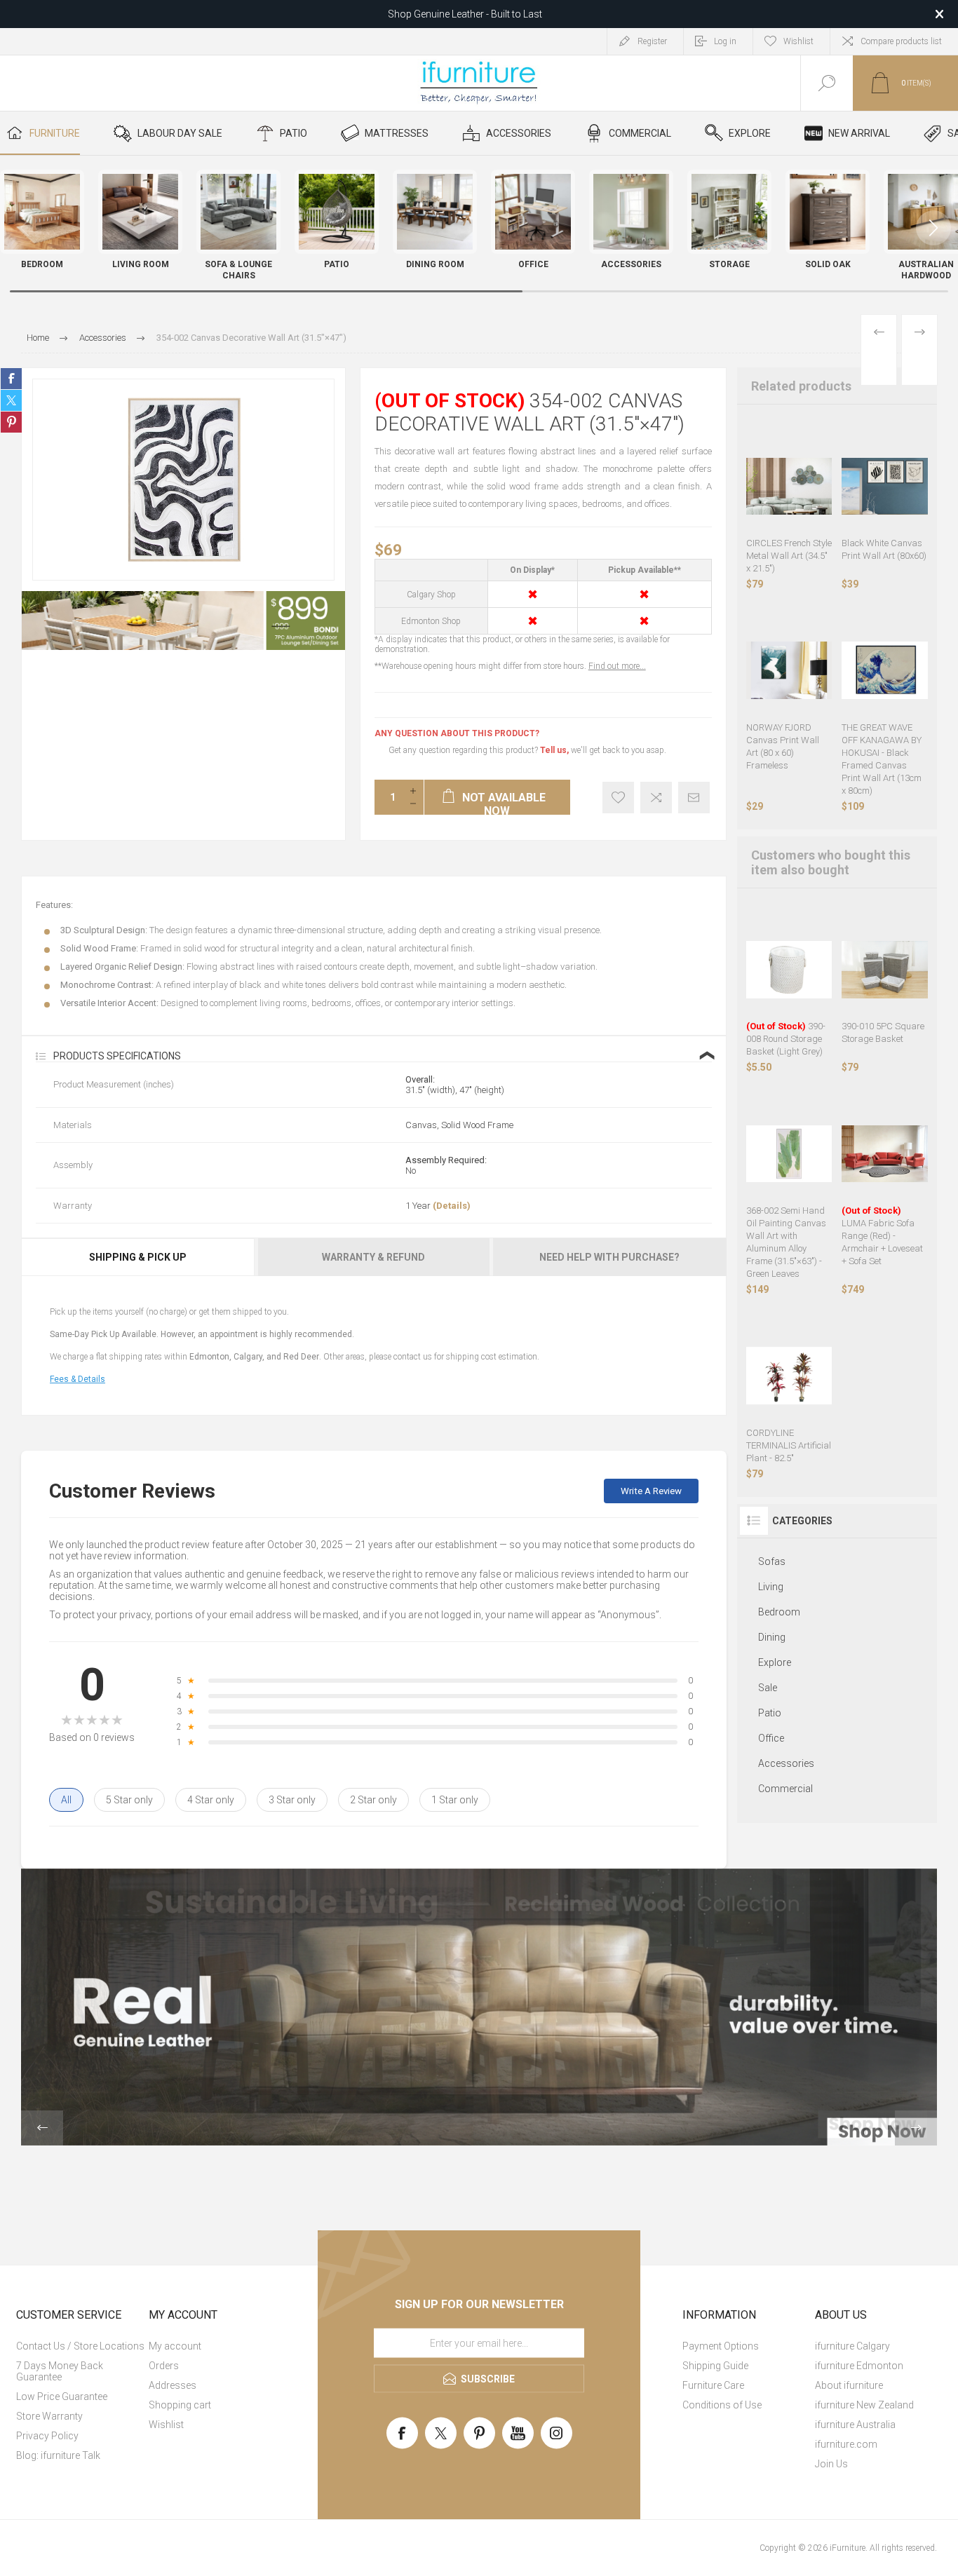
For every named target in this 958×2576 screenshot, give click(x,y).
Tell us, (554, 750)
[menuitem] (81, 2346)
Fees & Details (77, 1379)
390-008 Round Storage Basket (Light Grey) (786, 1039)
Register (652, 41)
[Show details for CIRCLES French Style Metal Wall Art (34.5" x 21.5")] (789, 486)
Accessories (786, 1763)
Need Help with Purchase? (609, 1257)
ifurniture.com (846, 2444)
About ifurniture (849, 2385)
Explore (775, 1662)
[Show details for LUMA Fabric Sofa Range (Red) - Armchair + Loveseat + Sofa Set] (885, 1154)
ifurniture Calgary (852, 2346)
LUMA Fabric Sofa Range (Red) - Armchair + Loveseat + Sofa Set (882, 1236)
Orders (164, 2366)
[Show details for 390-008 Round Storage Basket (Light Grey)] (789, 970)
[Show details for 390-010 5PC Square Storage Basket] (885, 970)
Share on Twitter (11, 400)
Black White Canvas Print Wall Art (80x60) (884, 549)
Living (771, 1587)
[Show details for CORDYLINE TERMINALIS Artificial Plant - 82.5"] (789, 1376)
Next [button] (916, 2128)
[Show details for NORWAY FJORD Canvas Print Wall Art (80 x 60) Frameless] (789, 671)
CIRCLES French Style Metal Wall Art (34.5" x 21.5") (789, 556)
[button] (933, 228)
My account (175, 2346)
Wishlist (166, 2425)
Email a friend (694, 798)
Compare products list (901, 41)
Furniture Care (713, 2385)
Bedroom (779, 1612)
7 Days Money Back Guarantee (60, 2371)
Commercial (785, 1789)
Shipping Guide (715, 2366)
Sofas (772, 1561)
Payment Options (721, 2346)
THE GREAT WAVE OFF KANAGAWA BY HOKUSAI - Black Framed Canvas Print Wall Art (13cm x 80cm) (882, 759)
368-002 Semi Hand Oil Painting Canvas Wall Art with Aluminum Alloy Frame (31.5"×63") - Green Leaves (786, 1242)
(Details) (452, 1206)
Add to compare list (656, 798)
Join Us (831, 2464)
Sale (768, 1688)
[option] (183, 621)
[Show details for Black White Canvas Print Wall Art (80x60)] (885, 486)
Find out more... (617, 666)
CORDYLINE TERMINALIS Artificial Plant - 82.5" (789, 1445)
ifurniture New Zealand (864, 2405)
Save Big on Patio (465, 14)
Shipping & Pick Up (138, 1257)
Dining (772, 1637)
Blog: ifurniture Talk (58, 2455)
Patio (770, 1713)
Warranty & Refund (373, 1257)
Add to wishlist (618, 798)
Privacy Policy (47, 2436)
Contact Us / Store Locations (80, 2346)
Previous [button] (42, 2128)
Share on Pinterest (11, 422)
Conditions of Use (722, 2405)
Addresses (173, 2385)
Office (771, 1738)
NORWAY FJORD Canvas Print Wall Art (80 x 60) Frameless (783, 746)
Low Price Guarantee (62, 2397)
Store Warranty (49, 2416)
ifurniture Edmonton (859, 2366)
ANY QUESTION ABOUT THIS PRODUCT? (457, 733)
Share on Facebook (11, 379)
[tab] (139, 1257)
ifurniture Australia (855, 2425)
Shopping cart (180, 2405)
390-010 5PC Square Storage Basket (883, 1032)
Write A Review (651, 1491)
